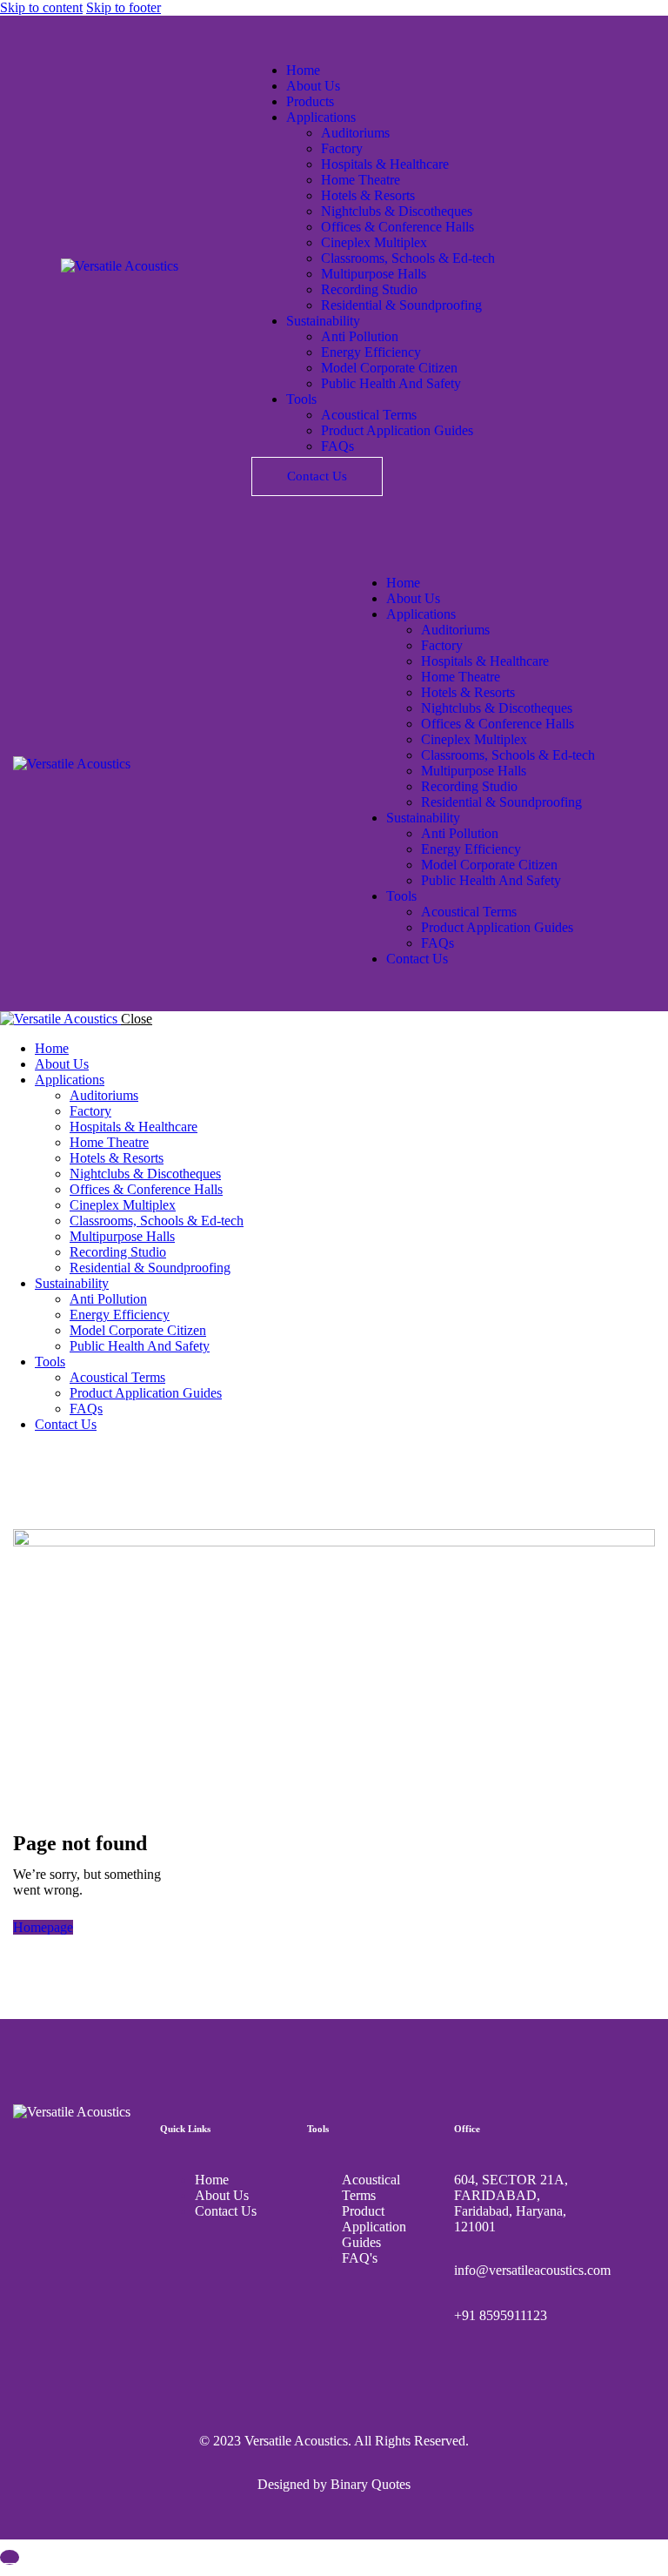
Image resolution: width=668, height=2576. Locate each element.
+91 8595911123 (501, 2315)
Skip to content (41, 7)
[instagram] (68, 1454)
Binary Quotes (371, 2484)
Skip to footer (124, 7)
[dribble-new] (49, 1454)
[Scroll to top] (10, 2557)
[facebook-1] (10, 1454)
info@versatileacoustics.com (532, 2270)
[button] (361, 553)
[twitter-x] (29, 1454)
